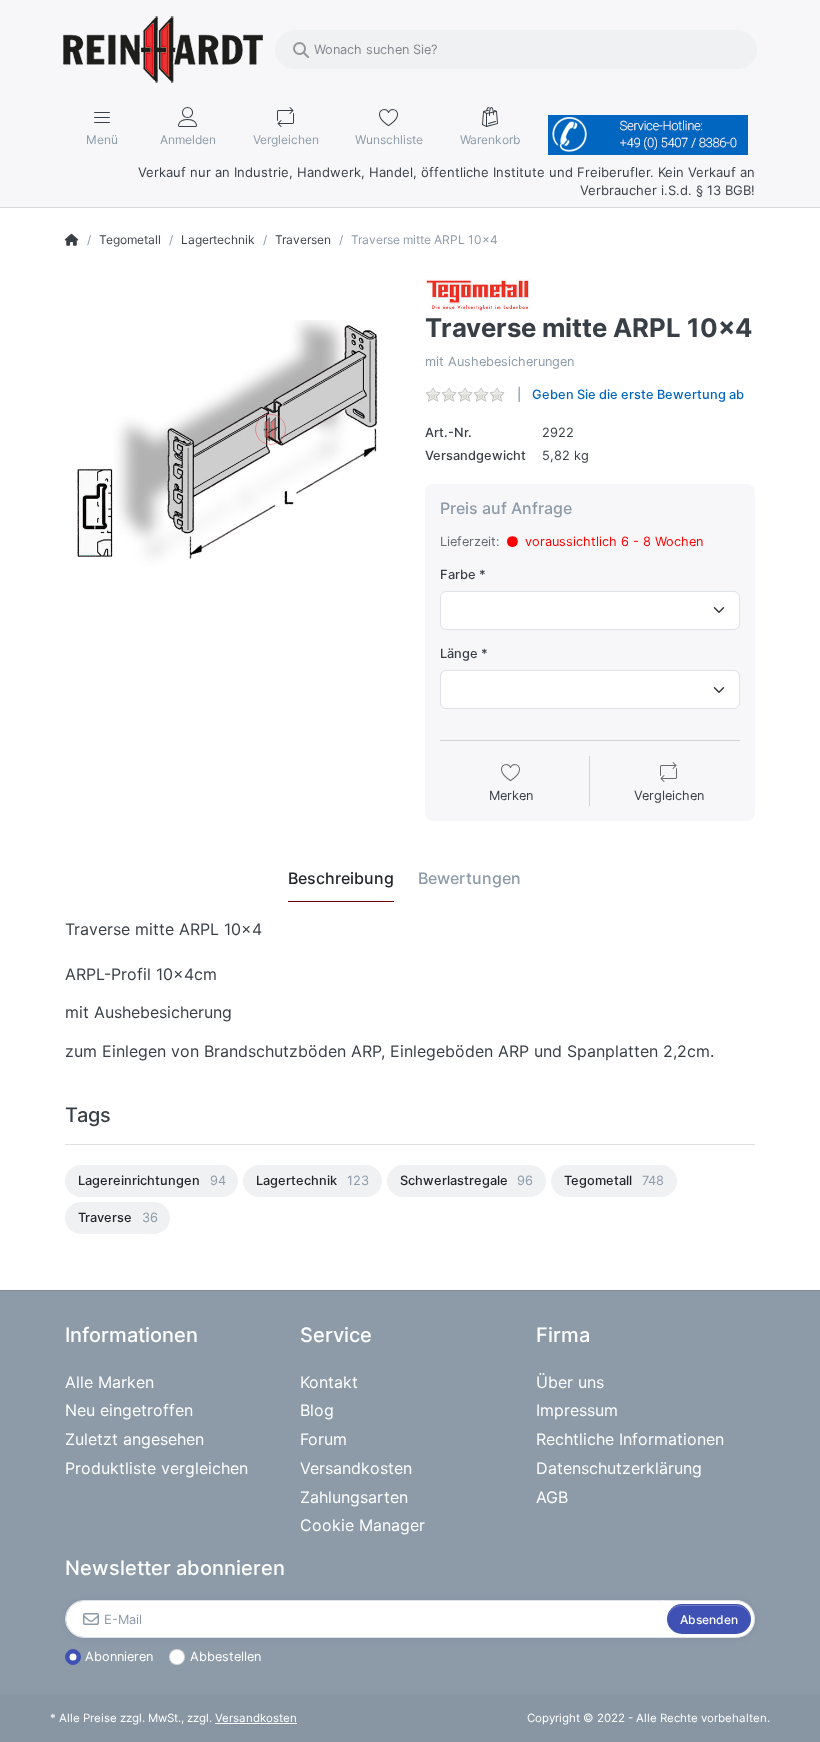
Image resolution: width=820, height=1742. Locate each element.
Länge (459, 653)
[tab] (341, 878)
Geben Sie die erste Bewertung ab (638, 394)
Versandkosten (256, 1718)
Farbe (458, 574)
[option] (151, 1181)
